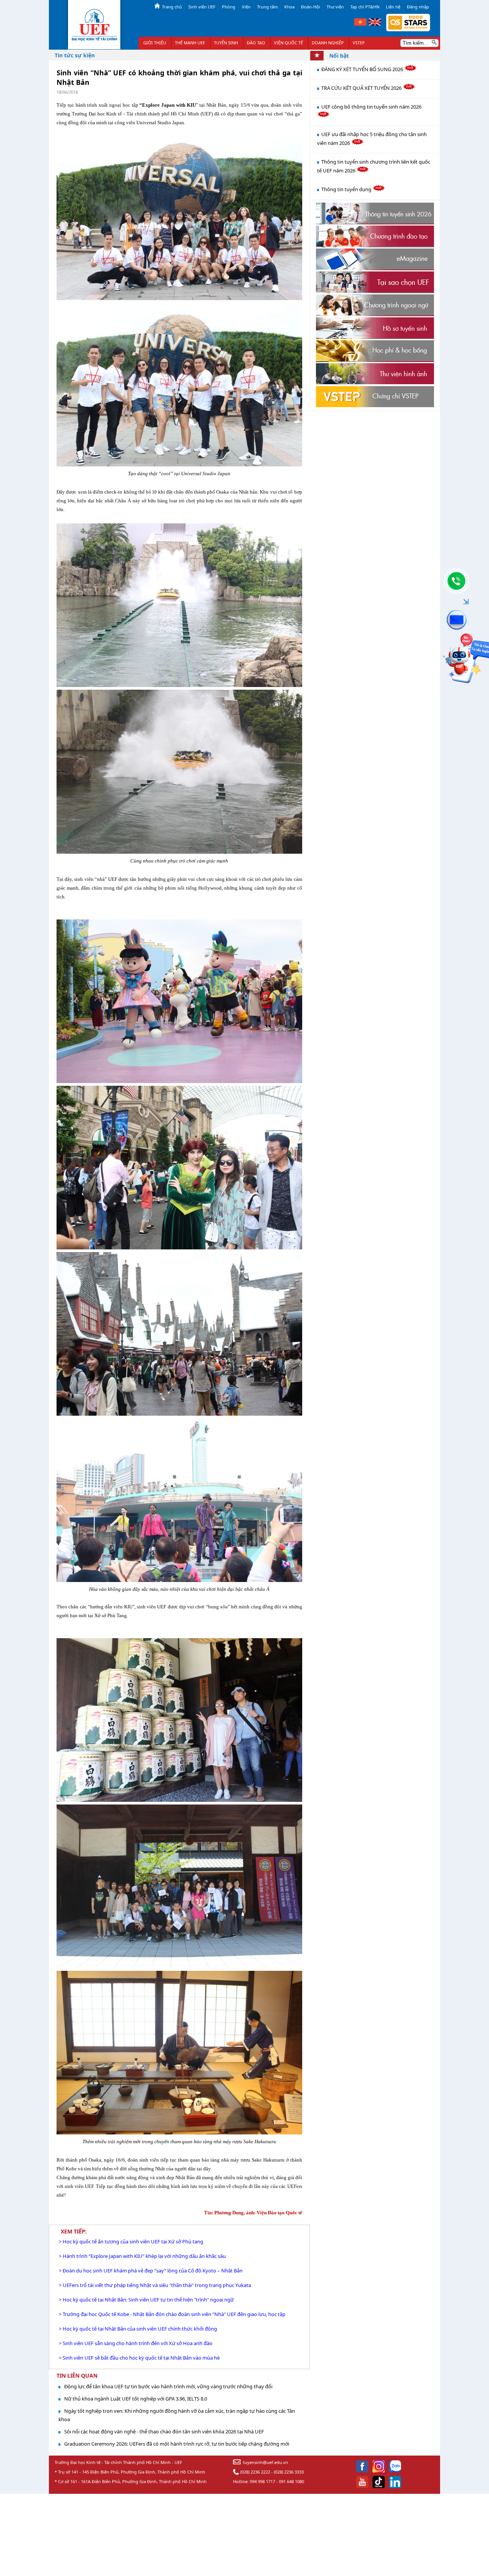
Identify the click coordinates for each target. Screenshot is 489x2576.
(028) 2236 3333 (289, 2472)
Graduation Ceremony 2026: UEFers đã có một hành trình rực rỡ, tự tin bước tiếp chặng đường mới (177, 2444)
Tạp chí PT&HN (365, 7)
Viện (246, 7)
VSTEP (359, 43)
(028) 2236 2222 (255, 2472)
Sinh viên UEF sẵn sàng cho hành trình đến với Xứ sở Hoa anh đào (138, 2343)
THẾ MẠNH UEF (190, 43)
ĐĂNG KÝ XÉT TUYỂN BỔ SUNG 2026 (363, 69)
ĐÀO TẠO (256, 43)
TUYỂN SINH (226, 43)
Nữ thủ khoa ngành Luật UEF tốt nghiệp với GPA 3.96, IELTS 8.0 (136, 2399)
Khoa (289, 7)
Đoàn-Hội (311, 7)
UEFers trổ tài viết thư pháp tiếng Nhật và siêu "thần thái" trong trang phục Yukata (157, 2285)
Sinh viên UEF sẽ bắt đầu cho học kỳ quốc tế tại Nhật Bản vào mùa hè (141, 2358)
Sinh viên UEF (202, 7)
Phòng (229, 7)
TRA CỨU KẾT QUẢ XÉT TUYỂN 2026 (362, 88)
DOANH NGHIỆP (328, 43)
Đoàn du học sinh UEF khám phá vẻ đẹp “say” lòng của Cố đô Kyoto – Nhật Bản (153, 2271)
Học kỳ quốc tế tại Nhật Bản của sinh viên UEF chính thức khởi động (140, 2329)
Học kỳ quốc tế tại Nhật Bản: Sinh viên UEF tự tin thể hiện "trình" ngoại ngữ (148, 2300)
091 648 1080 (291, 2481)
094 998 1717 (262, 2481)
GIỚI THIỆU (155, 43)
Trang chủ (172, 7)
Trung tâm (267, 7)
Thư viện (335, 7)
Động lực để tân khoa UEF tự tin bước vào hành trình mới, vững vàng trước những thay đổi (168, 2386)
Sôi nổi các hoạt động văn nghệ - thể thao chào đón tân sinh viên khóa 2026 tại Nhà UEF (164, 2431)
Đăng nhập (418, 7)
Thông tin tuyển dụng (347, 189)
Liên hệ (393, 7)
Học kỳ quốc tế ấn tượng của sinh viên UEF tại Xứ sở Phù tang (133, 2241)
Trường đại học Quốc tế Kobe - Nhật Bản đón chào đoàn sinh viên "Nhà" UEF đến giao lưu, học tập (174, 2314)
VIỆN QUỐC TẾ (288, 43)
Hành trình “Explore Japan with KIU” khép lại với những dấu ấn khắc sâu (144, 2256)
